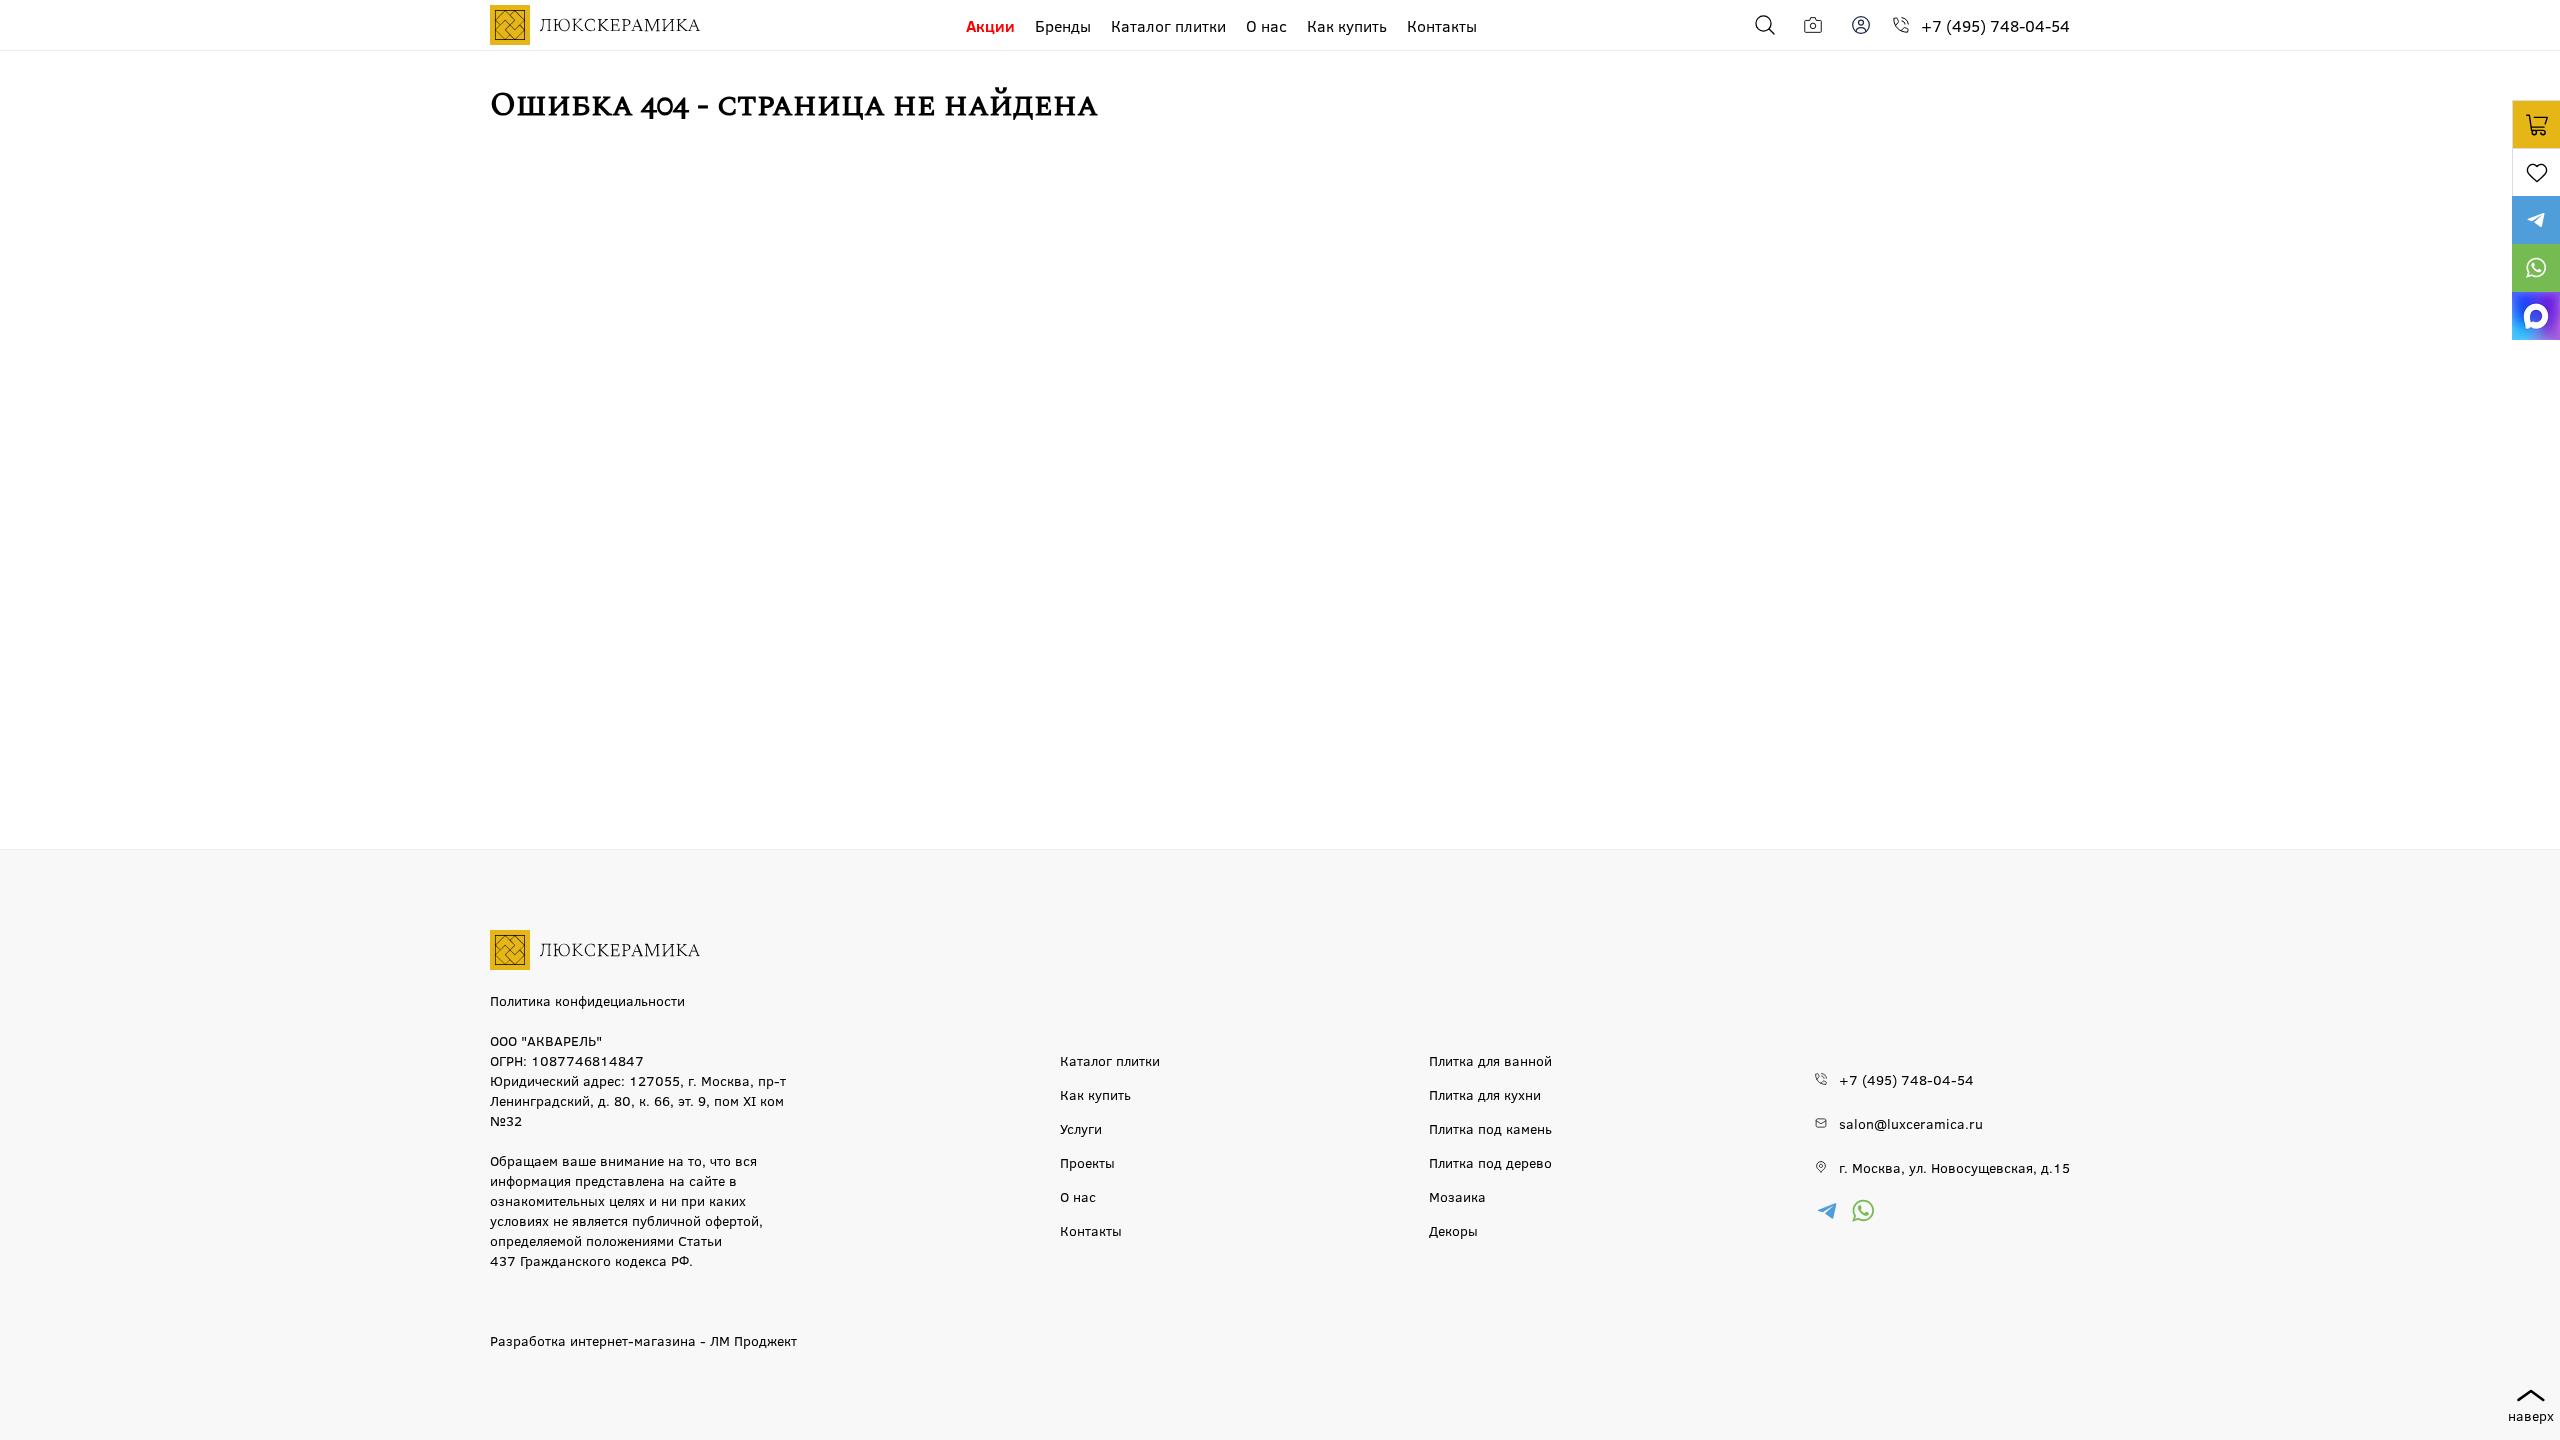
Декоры (1453, 1230)
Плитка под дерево (1490, 1162)
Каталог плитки (1168, 25)
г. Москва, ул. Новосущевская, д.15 (1954, 1167)
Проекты (1087, 1162)
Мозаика (1457, 1196)
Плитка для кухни (1485, 1094)
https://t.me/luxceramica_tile (2536, 220)
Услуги (1081, 1128)
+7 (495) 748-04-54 (1995, 25)
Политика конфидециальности (587, 1000)
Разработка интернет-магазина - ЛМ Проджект (643, 1340)
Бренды (1063, 25)
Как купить (1347, 25)
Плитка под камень (1490, 1128)
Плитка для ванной (1490, 1060)
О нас (1266, 25)
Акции (990, 25)
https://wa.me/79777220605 (2536, 268)
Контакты (1442, 25)
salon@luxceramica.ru (1911, 1123)
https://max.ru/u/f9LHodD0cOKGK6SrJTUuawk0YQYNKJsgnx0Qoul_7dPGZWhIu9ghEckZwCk (2536, 316)
